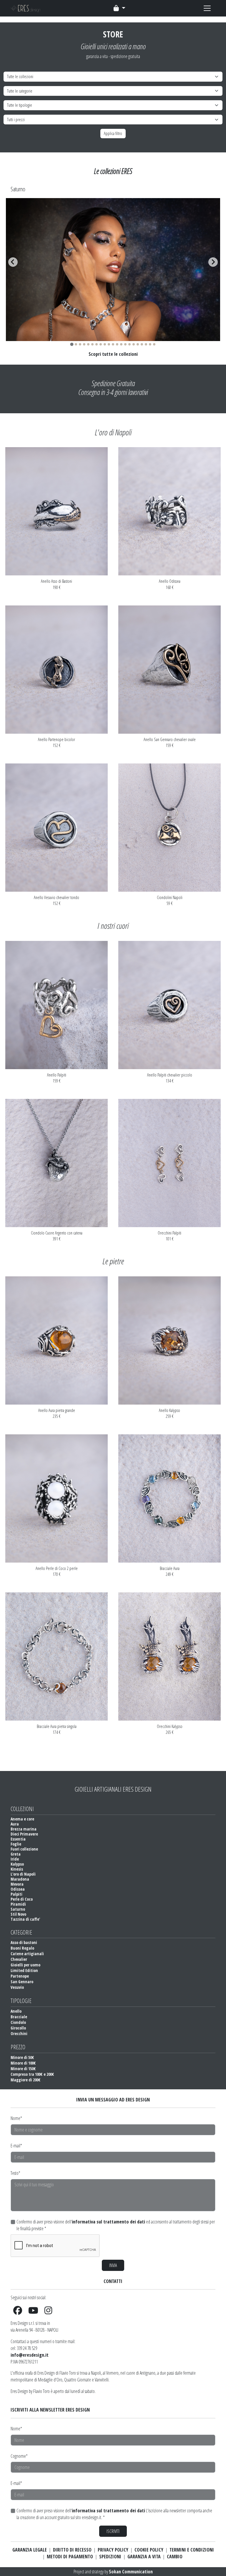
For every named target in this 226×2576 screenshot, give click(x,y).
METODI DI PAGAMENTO (70, 2557)
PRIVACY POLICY (113, 2550)
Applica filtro (113, 133)
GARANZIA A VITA (144, 2557)
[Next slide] (213, 262)
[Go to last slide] (13, 262)
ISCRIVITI (113, 2531)
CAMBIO (175, 2557)
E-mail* (16, 2146)
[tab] (72, 344)
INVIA (113, 2265)
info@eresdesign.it (30, 2355)
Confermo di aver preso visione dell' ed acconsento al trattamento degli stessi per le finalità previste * (116, 2225)
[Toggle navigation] (119, 8)
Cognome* (19, 2456)
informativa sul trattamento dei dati (108, 2222)
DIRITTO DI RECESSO (72, 2550)
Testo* (15, 2173)
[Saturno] (113, 338)
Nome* (16, 2118)
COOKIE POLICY (149, 2550)
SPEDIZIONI (110, 2557)
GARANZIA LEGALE (30, 2550)
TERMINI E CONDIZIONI (192, 2550)
